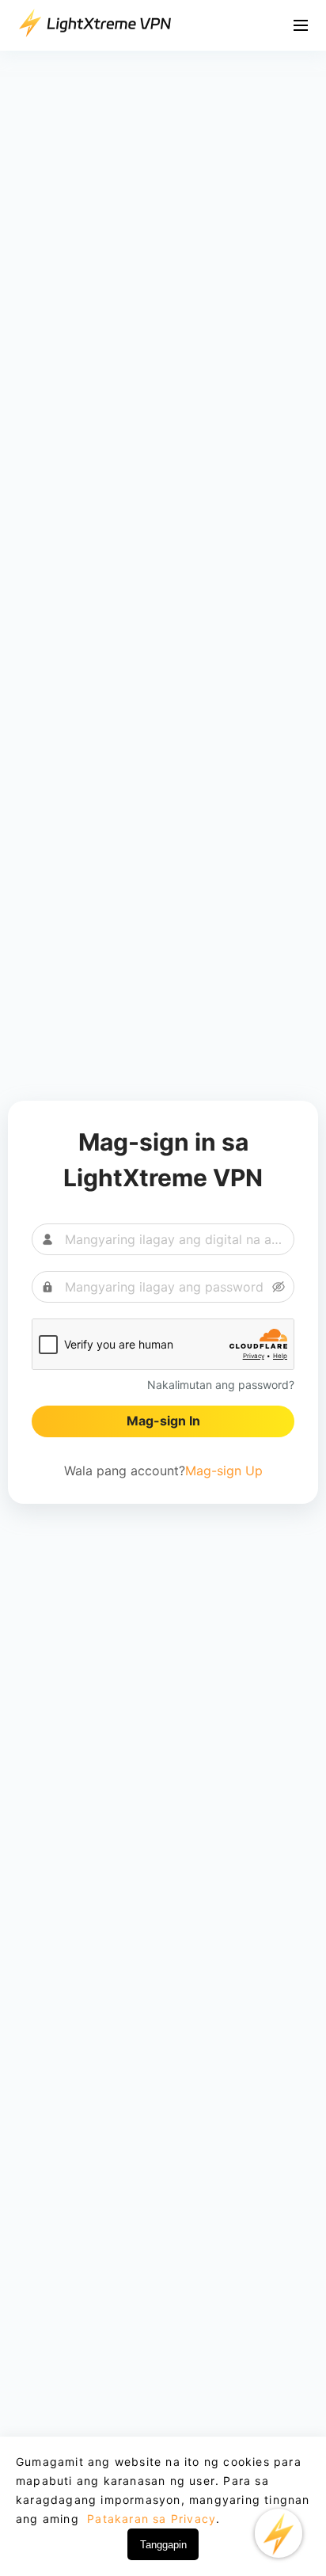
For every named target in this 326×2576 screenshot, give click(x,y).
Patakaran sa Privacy (150, 2519)
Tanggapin (163, 2545)
